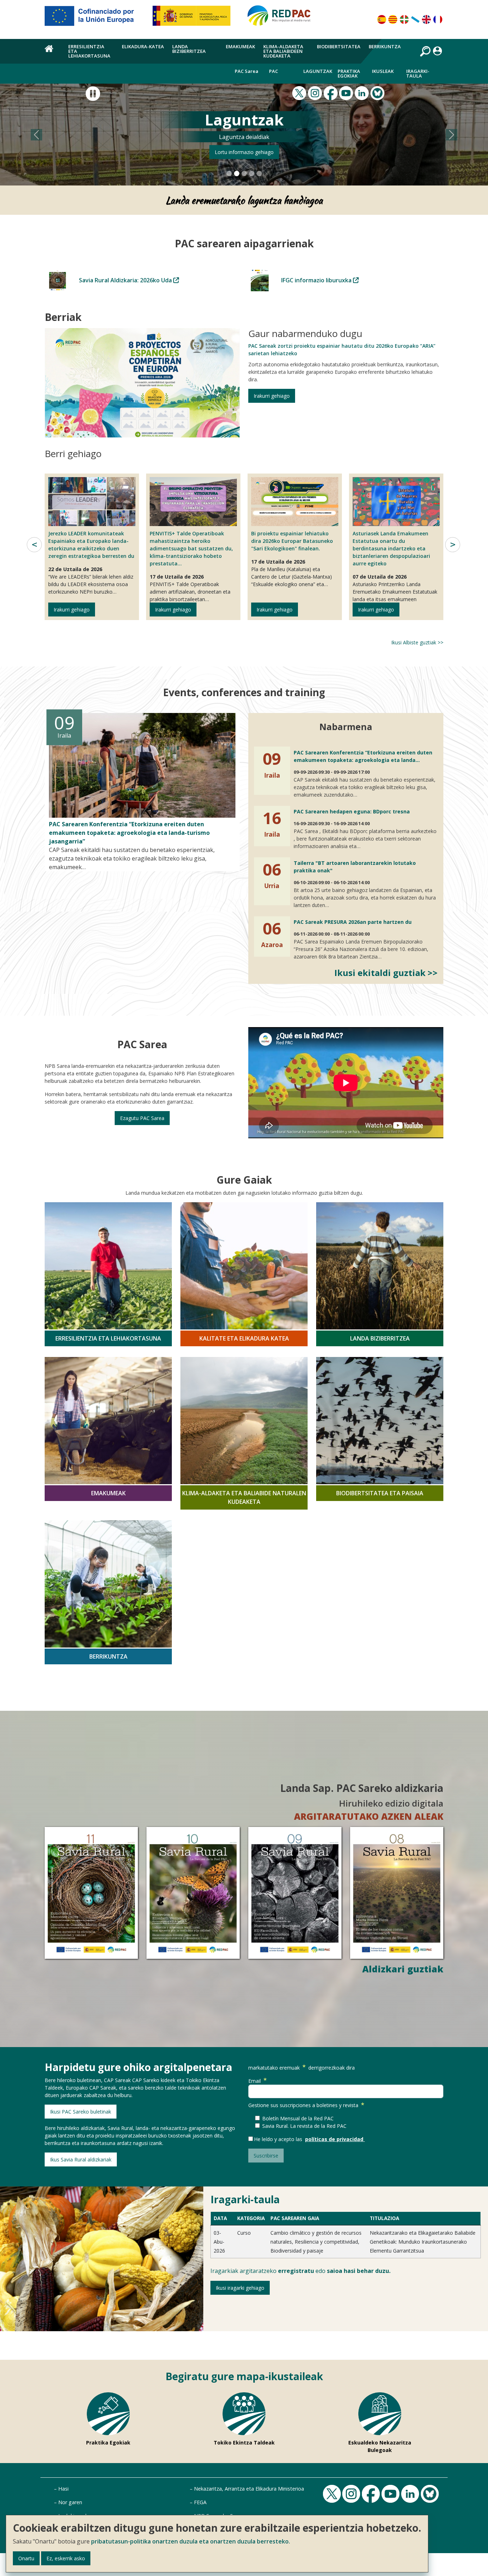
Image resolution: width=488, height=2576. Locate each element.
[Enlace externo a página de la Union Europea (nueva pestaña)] (94, 19)
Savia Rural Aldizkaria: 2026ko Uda (126, 280)
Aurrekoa (34, 545)
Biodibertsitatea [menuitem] (339, 46)
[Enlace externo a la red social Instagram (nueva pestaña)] (316, 93)
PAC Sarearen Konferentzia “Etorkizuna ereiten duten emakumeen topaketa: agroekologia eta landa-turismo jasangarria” (129, 833)
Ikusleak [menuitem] (383, 71)
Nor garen (70, 2502)
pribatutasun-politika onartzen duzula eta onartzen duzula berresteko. (191, 2541)
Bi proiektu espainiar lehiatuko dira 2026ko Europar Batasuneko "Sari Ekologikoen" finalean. (292, 541)
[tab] (229, 174)
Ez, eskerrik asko (66, 2558)
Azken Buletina (244, 152)
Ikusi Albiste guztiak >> (417, 642)
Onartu (26, 2558)
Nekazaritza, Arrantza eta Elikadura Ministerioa (249, 2489)
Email (255, 2080)
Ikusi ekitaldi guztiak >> (386, 972)
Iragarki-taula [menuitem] (418, 73)
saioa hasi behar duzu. (359, 2270)
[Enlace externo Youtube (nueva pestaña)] (347, 93)
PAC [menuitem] (273, 71)
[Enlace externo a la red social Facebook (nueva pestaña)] (332, 93)
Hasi (63, 2489)
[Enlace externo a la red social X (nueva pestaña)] (300, 93)
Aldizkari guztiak (403, 1968)
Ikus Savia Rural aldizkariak (81, 2159)
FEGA (200, 2502)
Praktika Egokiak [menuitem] (349, 73)
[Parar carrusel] (93, 94)
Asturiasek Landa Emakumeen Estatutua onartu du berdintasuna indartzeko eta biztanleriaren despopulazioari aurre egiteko (391, 548)
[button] (37, 135)
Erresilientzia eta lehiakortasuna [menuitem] (89, 51)
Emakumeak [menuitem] (240, 46)
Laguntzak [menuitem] (318, 71)
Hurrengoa (453, 545)
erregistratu (296, 2270)
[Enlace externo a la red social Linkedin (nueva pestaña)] (363, 93)
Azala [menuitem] (52, 53)
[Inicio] (282, 19)
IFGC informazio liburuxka (317, 280)
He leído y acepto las (280, 2139)
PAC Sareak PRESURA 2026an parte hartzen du (353, 922)
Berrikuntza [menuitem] (385, 46)
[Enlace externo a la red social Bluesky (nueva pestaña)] (378, 93)
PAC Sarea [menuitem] (247, 71)
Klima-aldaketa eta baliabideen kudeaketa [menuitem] (283, 51)
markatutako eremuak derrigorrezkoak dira (302, 2067)
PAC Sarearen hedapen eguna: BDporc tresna (352, 811)
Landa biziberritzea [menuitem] (189, 49)
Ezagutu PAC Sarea (142, 1118)
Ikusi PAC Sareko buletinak (81, 2111)
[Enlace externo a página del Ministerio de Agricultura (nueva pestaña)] (194, 19)
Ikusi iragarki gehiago (240, 2287)
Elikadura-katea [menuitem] (143, 46)
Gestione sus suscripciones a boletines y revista (303, 2105)
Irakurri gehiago (272, 395)
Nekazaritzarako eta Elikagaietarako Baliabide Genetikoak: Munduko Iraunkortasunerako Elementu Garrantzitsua (423, 2241)
